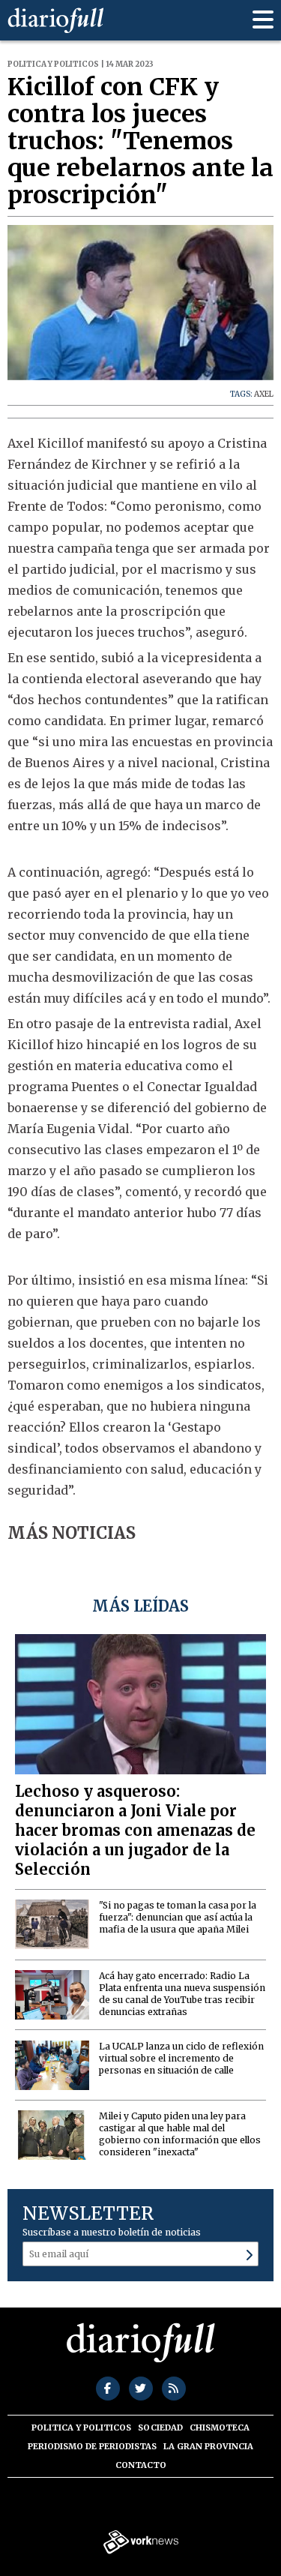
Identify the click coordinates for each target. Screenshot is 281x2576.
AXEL (264, 394)
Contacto (141, 2465)
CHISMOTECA (220, 2428)
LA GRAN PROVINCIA (208, 2446)
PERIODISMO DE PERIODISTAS (92, 2446)
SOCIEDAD (160, 2428)
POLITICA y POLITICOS (81, 2428)
